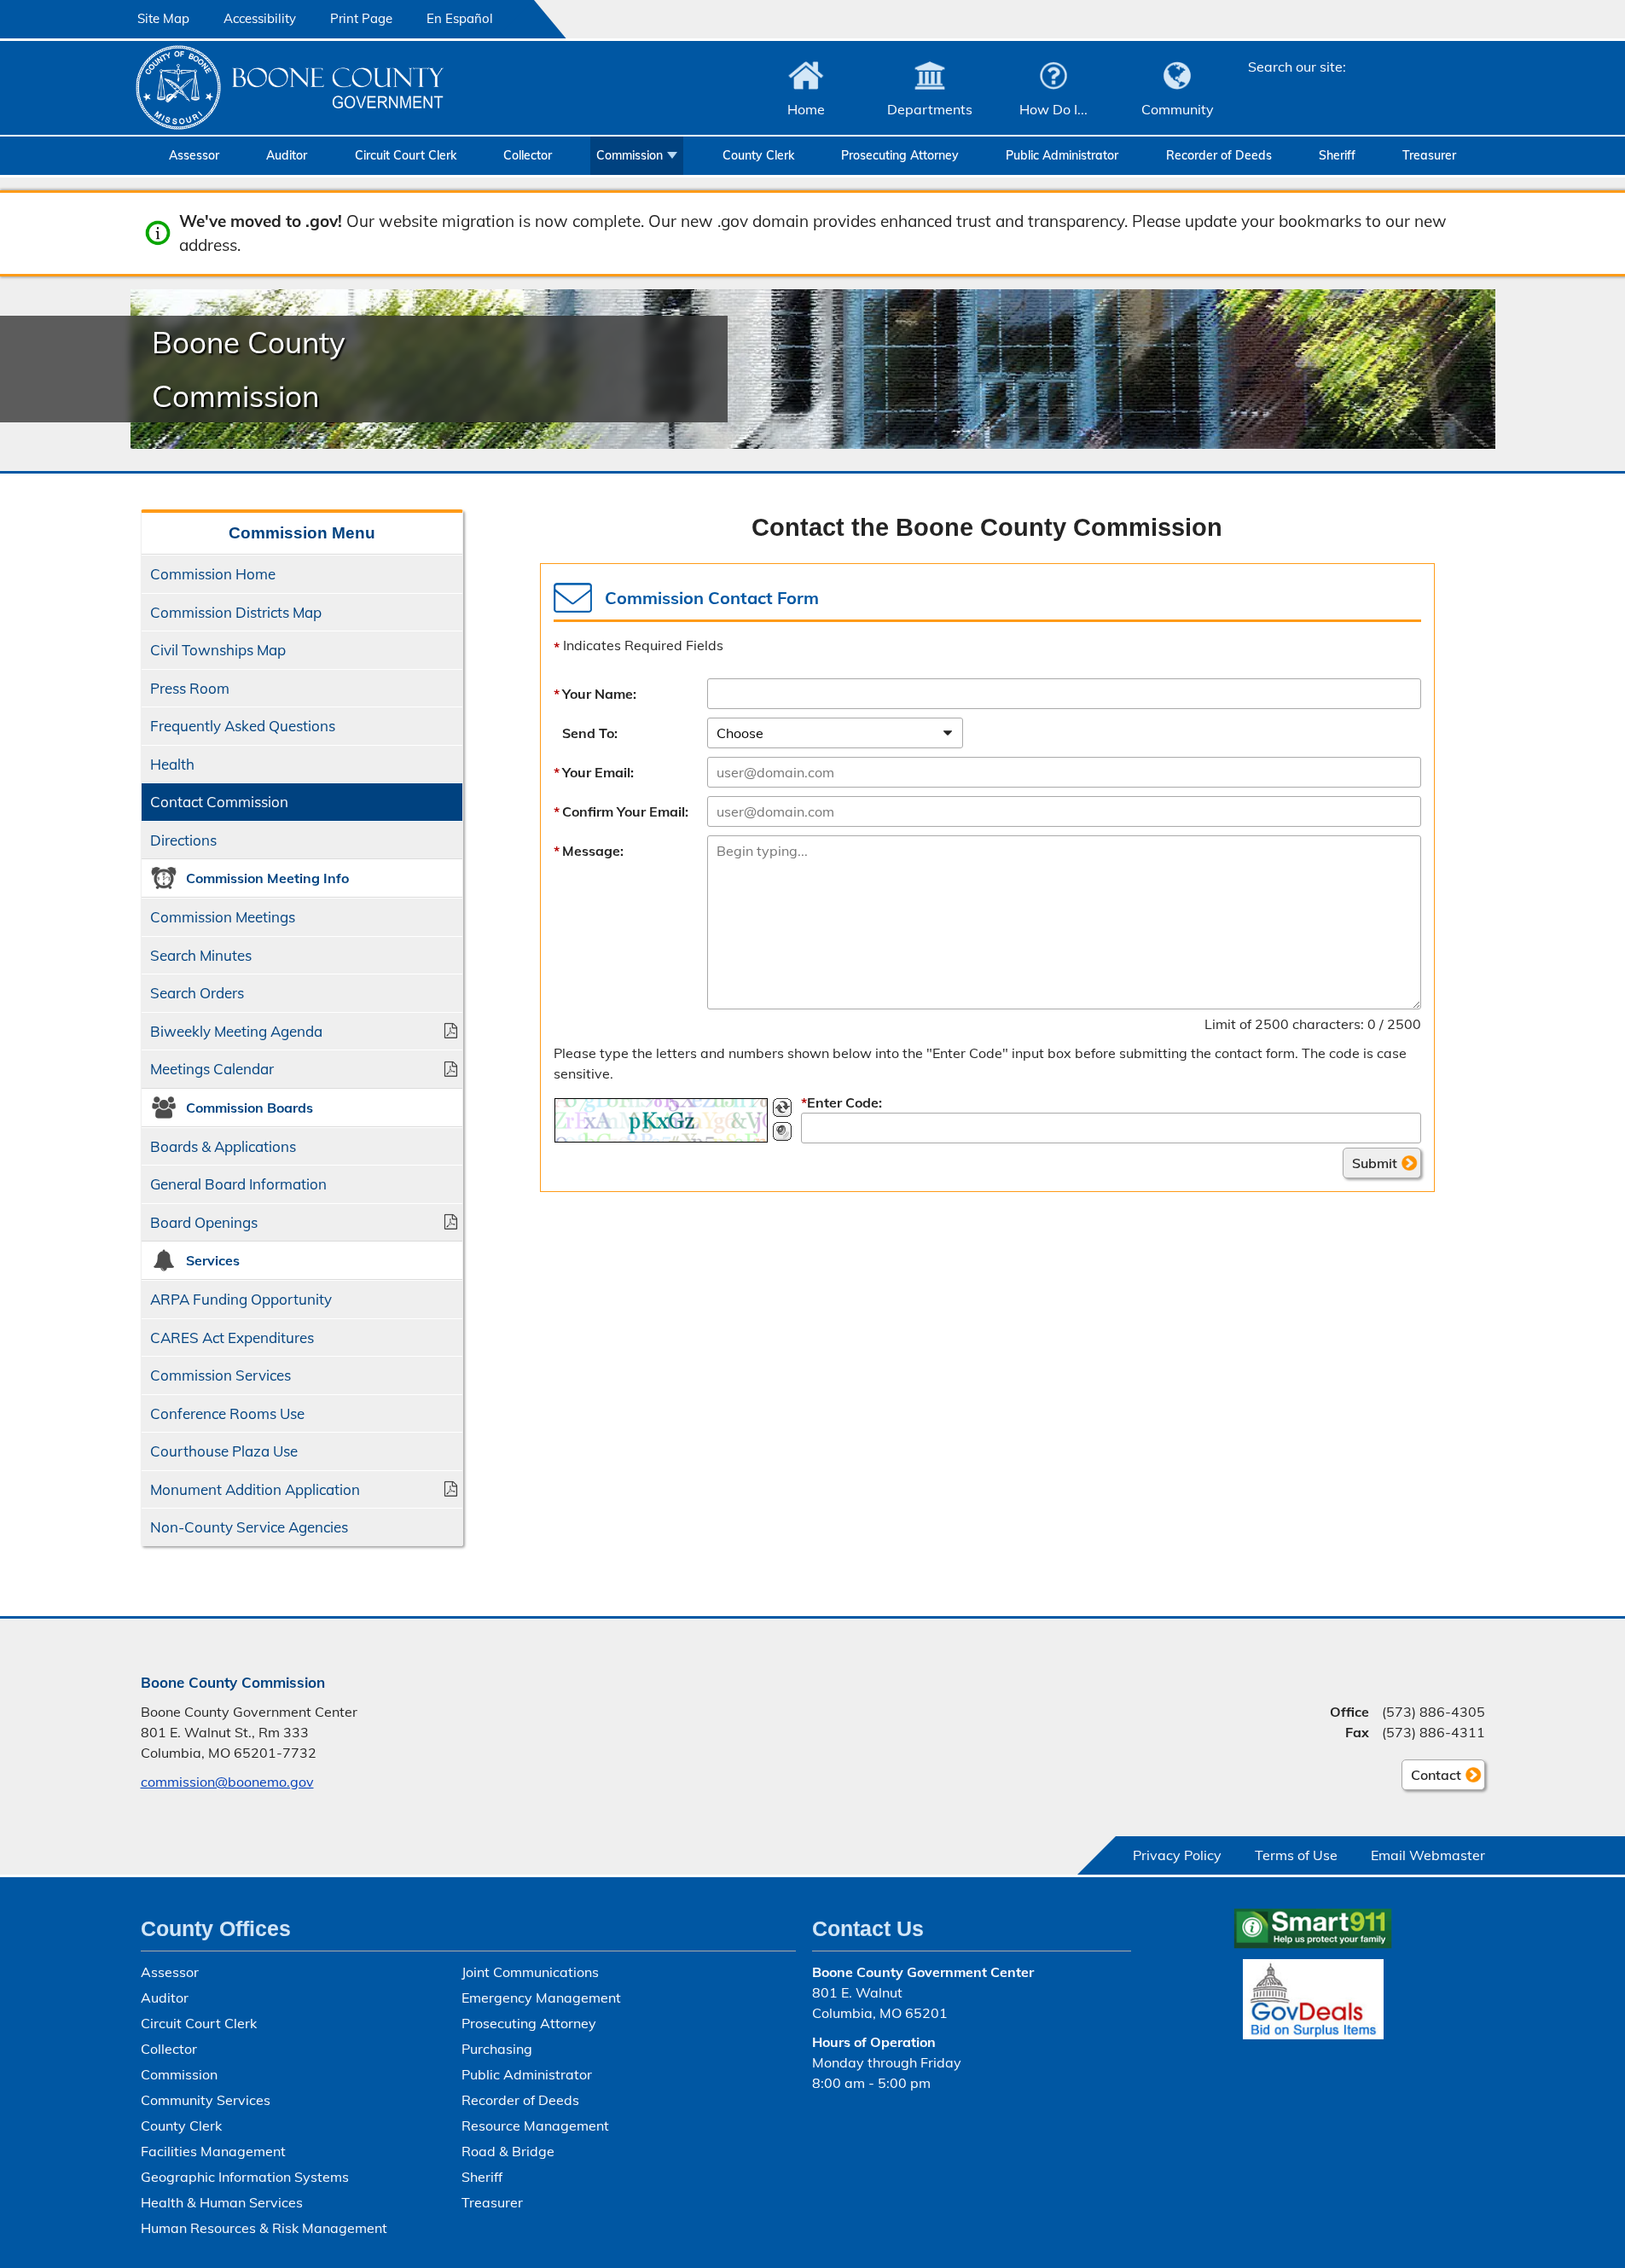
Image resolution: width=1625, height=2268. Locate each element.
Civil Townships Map (218, 650)
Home (806, 109)
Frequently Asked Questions (243, 726)
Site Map (163, 18)
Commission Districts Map (236, 612)
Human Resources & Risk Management (264, 2228)
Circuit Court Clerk (406, 155)
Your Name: (599, 694)
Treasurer (1429, 155)
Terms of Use (1296, 1855)
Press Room (190, 688)
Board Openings (204, 1222)
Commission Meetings (223, 917)
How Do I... (1053, 109)
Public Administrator (1062, 155)
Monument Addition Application (255, 1489)
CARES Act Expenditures (232, 1338)
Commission (630, 155)
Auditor (287, 155)
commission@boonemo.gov (227, 1782)
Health (172, 764)
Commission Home (213, 574)
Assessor (194, 155)
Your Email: (598, 772)
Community (1178, 109)
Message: (593, 851)
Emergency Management (541, 1998)
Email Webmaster (1428, 1855)
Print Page (361, 18)
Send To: (590, 733)
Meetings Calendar (212, 1069)
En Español (460, 18)
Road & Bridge (508, 2151)
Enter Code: (842, 1102)
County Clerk (758, 155)
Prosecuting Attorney (900, 155)
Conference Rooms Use (227, 1413)
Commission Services (221, 1375)
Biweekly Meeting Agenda (236, 1031)
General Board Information (238, 1184)
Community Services (206, 2100)
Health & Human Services (222, 2202)
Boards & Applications (223, 1146)
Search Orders (197, 993)
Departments (930, 109)
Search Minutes (201, 955)
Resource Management (535, 2126)
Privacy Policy (1177, 1855)
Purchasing (497, 2049)
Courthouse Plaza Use (224, 1451)
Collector (528, 155)
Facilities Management (213, 2151)
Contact (1431, 1778)
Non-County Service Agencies (249, 1527)
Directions (183, 840)
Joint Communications (530, 1972)
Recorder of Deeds (1219, 155)
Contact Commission (219, 802)
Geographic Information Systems (245, 2177)
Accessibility (260, 18)
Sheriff (1337, 155)
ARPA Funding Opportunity (241, 1299)
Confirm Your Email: (625, 811)
